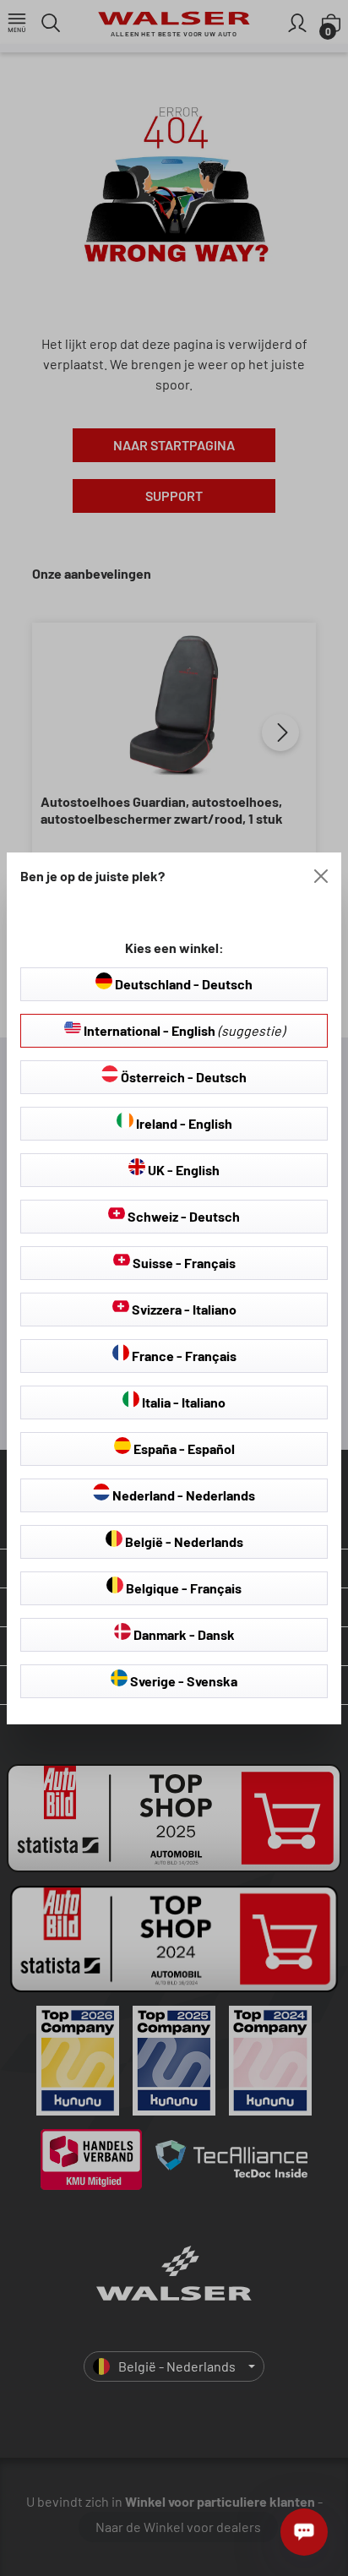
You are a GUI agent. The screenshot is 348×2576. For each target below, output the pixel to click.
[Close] (321, 876)
